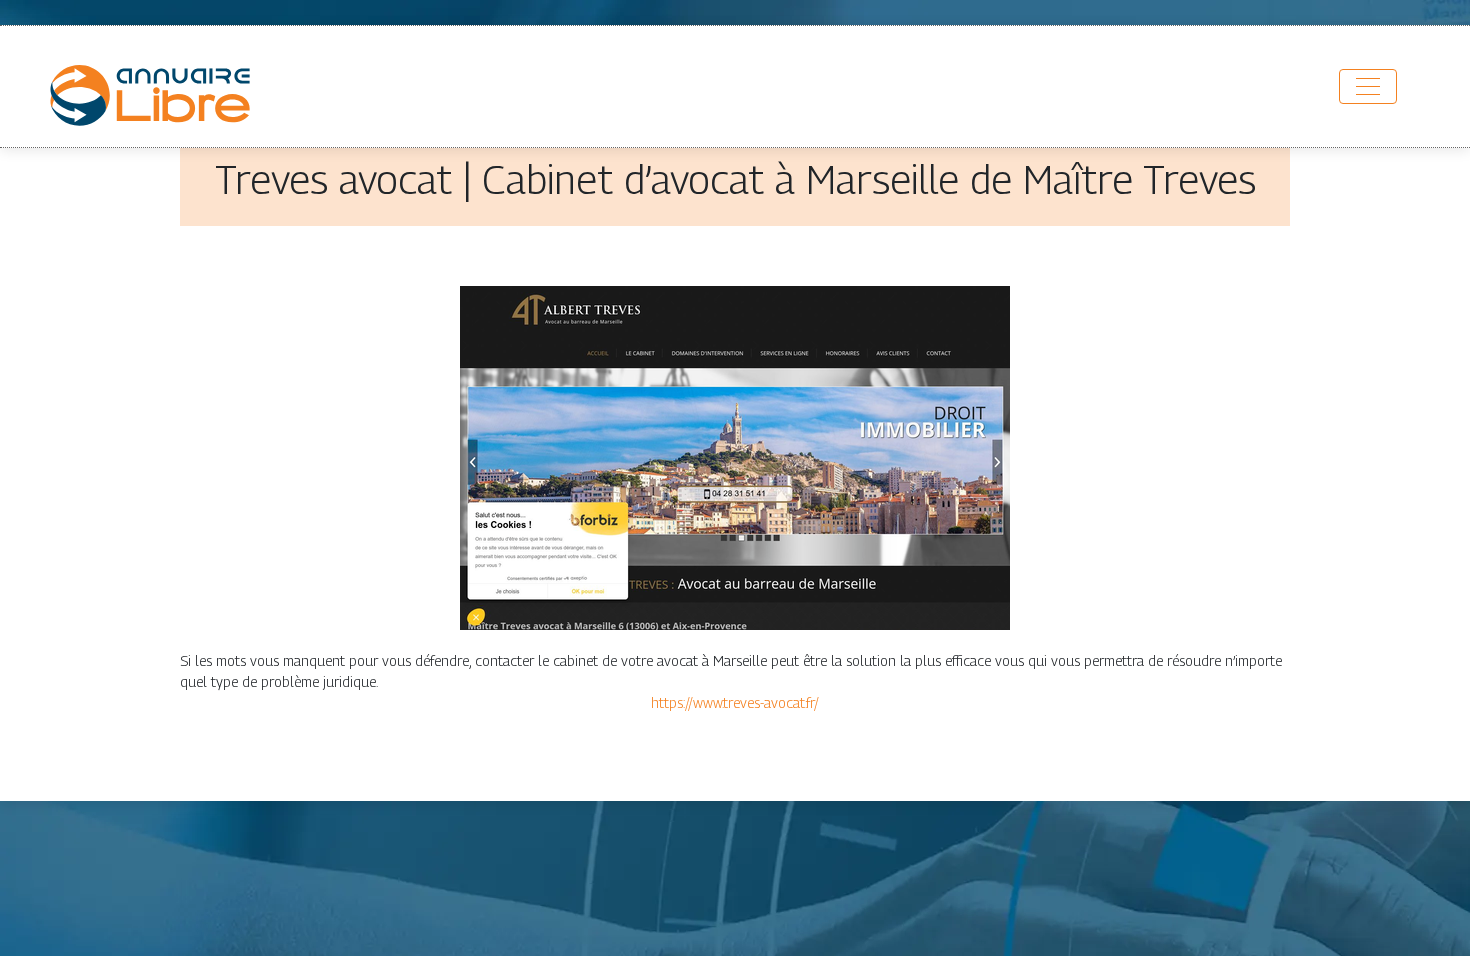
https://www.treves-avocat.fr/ (735, 702)
